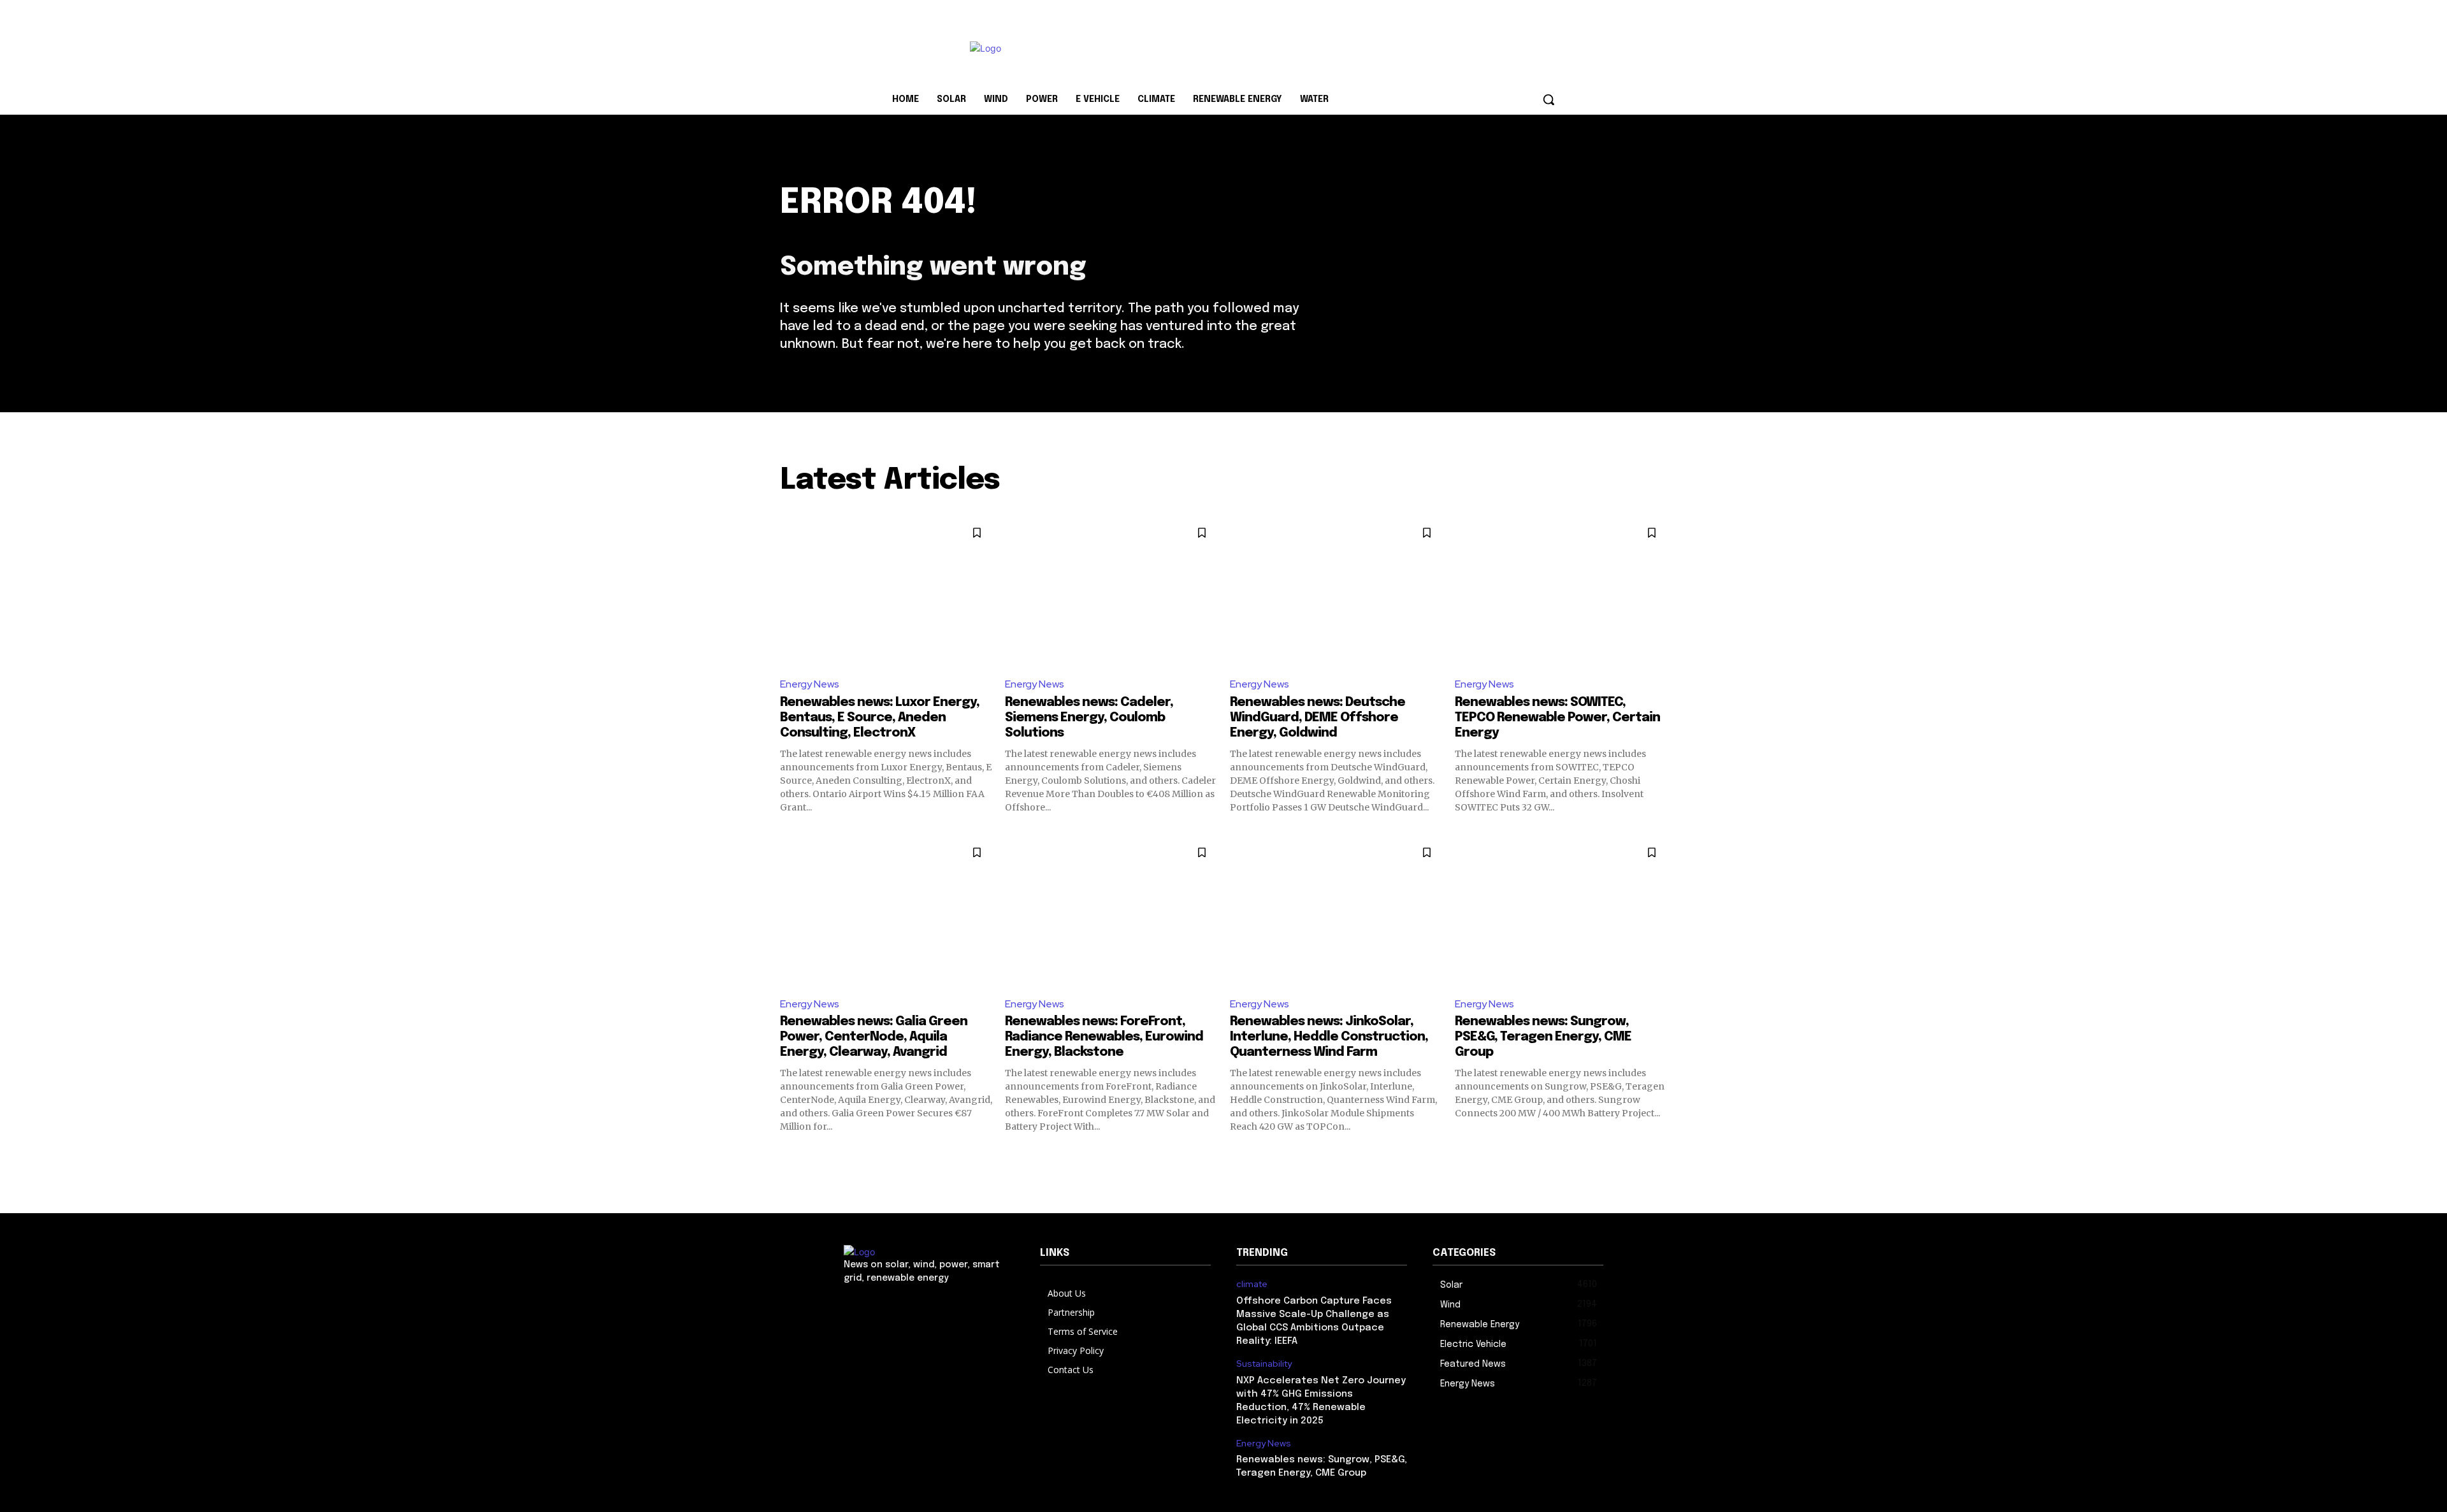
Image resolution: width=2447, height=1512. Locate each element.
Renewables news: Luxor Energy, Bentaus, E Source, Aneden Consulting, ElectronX (880, 718)
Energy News (810, 684)
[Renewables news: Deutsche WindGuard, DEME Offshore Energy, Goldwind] (1336, 592)
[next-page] (1659, 1154)
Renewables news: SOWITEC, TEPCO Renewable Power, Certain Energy (1557, 718)
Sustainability (1264, 1364)
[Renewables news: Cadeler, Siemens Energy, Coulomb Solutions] (1111, 592)
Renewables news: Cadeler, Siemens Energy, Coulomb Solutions (1089, 718)
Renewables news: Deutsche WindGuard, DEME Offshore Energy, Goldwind (1317, 718)
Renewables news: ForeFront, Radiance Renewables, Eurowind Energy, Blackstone (1104, 1037)
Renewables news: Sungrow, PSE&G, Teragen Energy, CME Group (1543, 1037)
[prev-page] (788, 1154)
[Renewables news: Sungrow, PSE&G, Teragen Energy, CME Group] (1561, 911)
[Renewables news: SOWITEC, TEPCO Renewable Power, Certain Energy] (1561, 592)
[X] (903, 1306)
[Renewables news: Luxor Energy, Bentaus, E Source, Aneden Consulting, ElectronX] (886, 592)
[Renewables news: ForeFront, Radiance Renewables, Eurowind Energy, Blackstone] (1111, 911)
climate (1252, 1284)
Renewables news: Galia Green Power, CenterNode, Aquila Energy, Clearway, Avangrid (874, 1037)
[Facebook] (861, 1306)
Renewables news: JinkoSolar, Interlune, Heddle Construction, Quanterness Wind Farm (1329, 1037)
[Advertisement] (1319, 47)
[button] (1548, 99)
